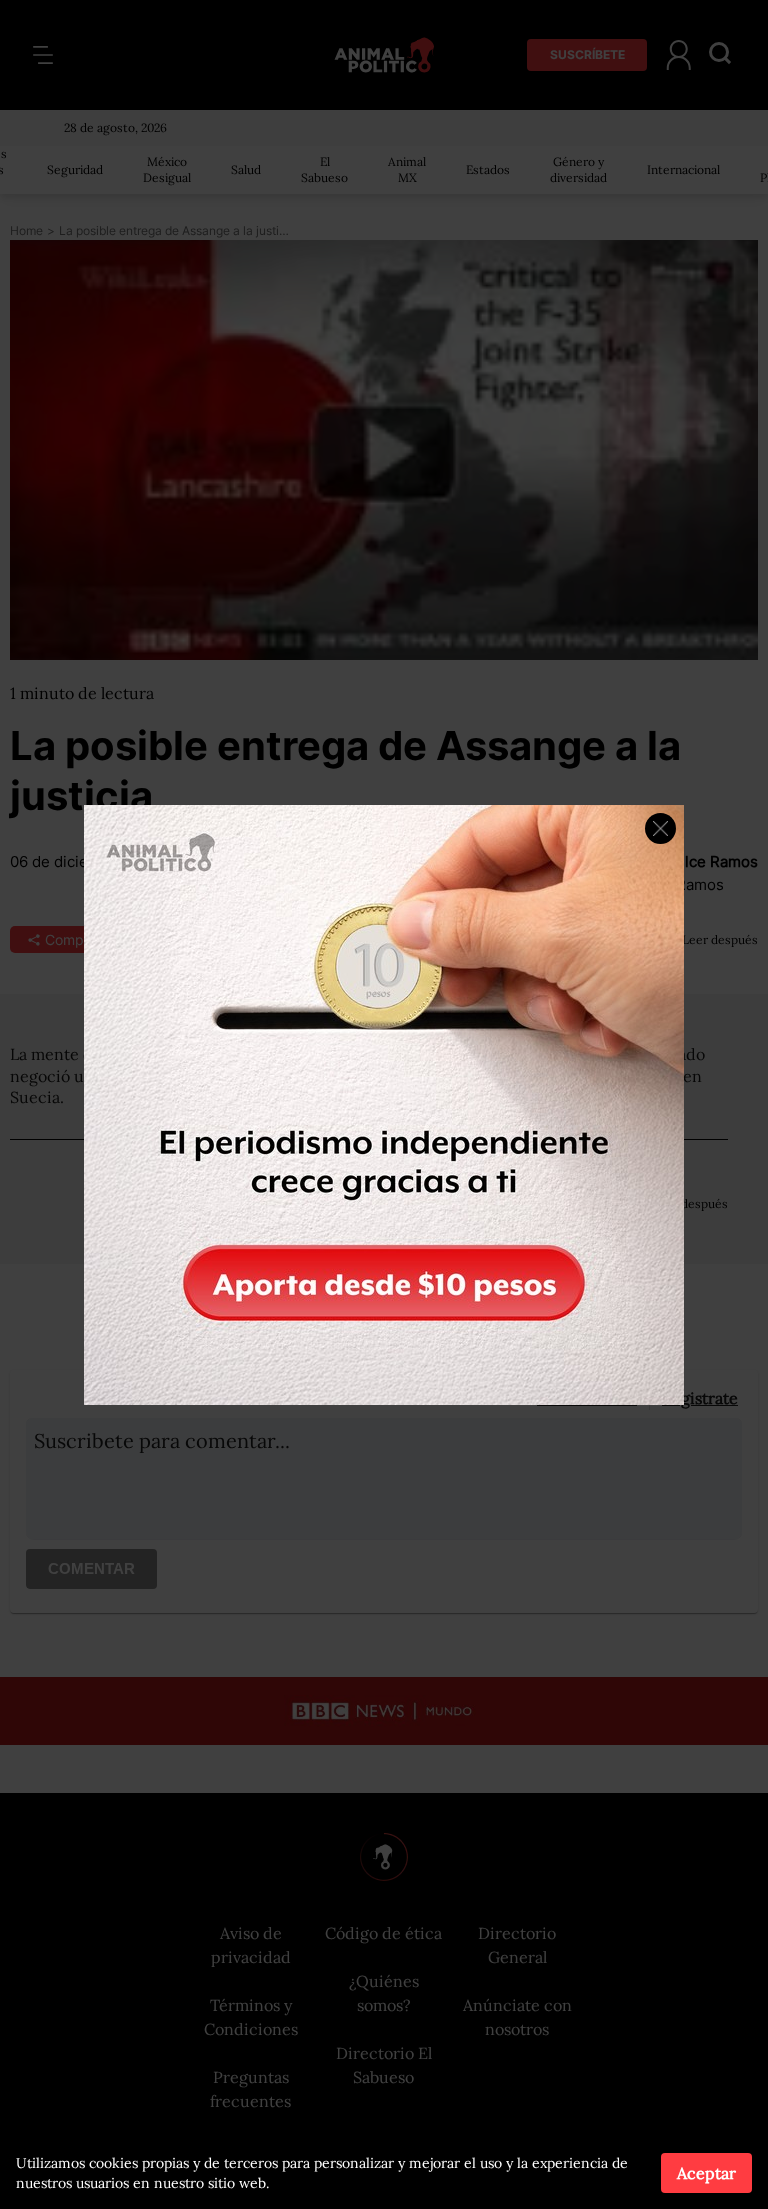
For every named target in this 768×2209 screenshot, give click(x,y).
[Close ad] (660, 828)
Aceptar (706, 2173)
